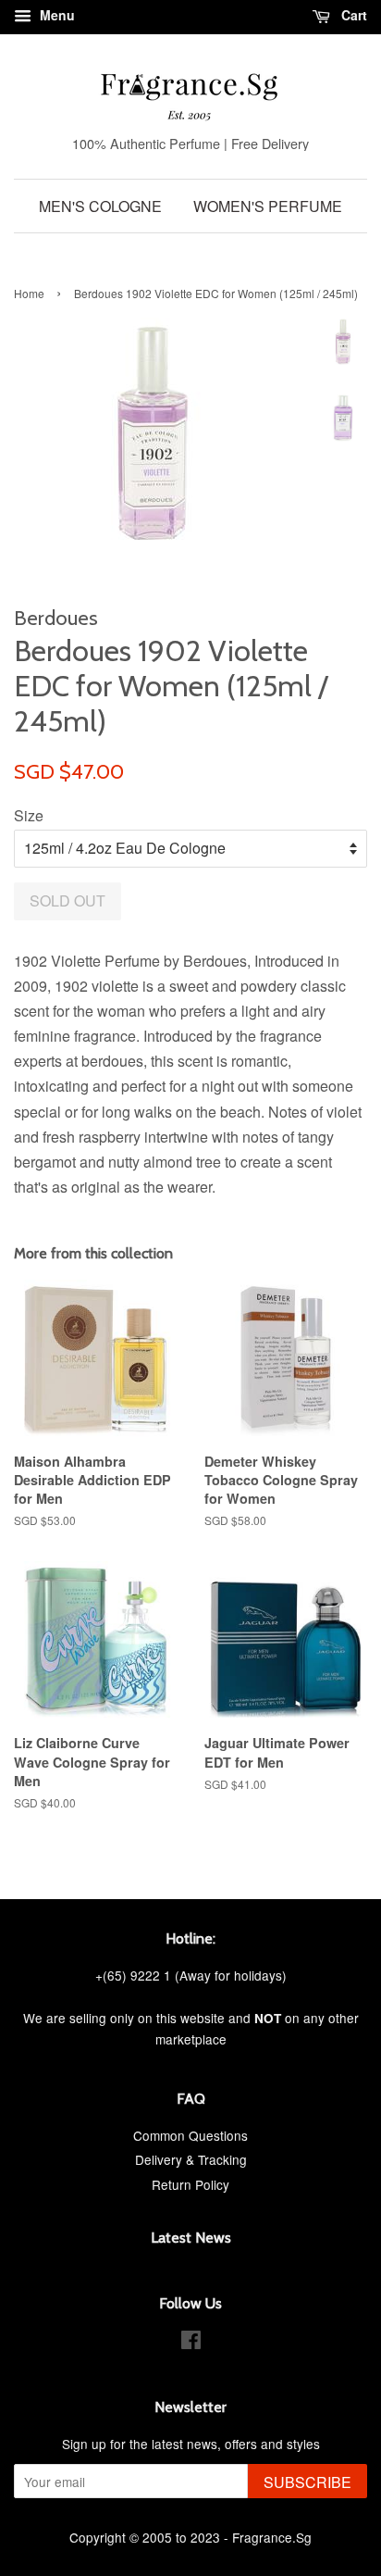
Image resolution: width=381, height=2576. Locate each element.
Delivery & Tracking (191, 2159)
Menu (55, 15)
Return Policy (190, 2184)
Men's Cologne (100, 206)
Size (29, 815)
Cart (352, 15)
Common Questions (190, 2135)
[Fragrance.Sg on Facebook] (191, 2343)
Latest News (191, 2238)
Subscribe (307, 2482)
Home (29, 293)
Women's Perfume (268, 206)
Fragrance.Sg (272, 2537)
